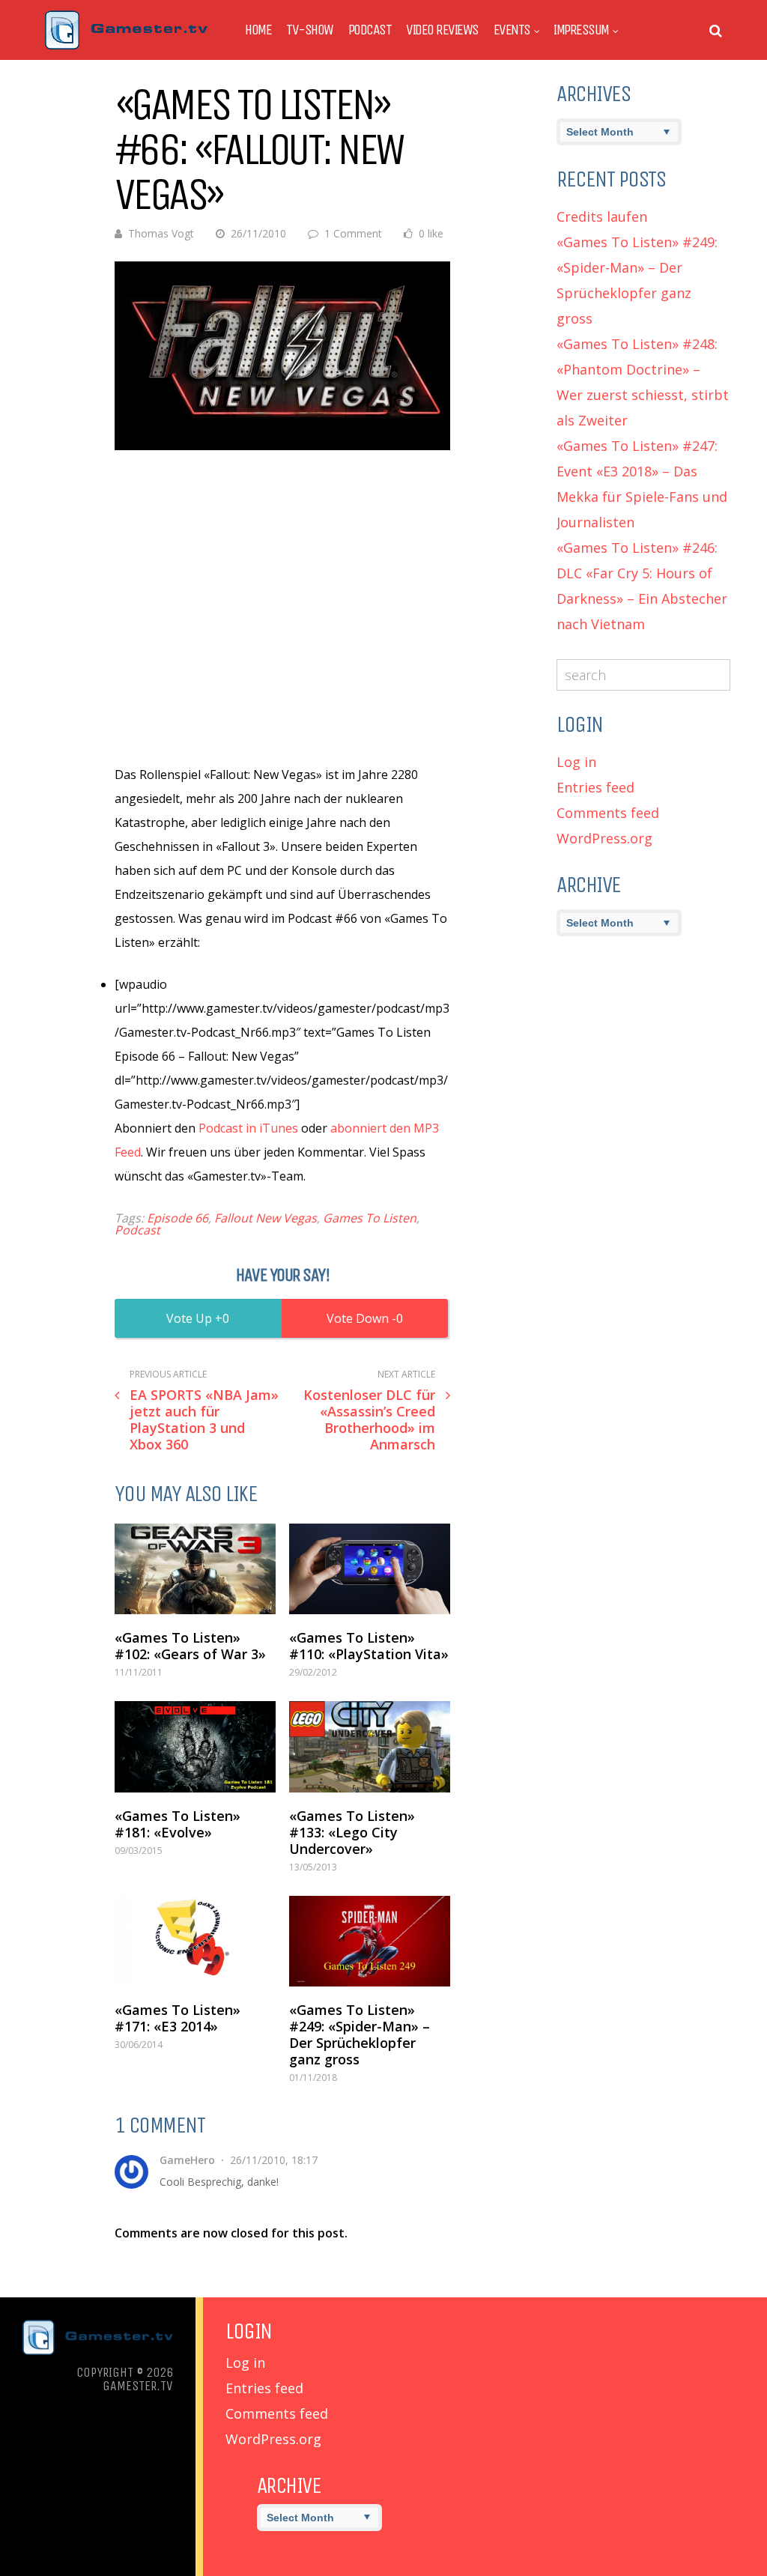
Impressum (581, 30)
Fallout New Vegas (266, 1218)
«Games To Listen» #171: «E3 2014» (178, 2018)
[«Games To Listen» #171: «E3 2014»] (195, 1941)
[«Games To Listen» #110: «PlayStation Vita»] (370, 1569)
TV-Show (310, 30)
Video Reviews (442, 30)
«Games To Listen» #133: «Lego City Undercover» (352, 1832)
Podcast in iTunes (248, 1128)
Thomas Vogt (161, 233)
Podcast (370, 30)
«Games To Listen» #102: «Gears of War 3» (190, 1646)
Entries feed (595, 787)
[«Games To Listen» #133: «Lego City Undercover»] (370, 1746)
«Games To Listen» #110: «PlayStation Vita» (369, 1646)
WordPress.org (604, 838)
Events (512, 30)
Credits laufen (602, 216)
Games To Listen (370, 1218)
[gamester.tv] (126, 46)
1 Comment (353, 233)
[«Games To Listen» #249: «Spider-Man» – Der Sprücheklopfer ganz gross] (370, 1941)
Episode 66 (178, 1218)
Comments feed (608, 813)
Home (258, 30)
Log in (576, 762)
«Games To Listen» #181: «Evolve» (178, 1824)
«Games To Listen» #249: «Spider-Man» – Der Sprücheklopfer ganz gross (360, 2034)
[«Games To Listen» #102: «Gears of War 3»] (195, 1569)
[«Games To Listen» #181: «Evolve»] (195, 1746)
